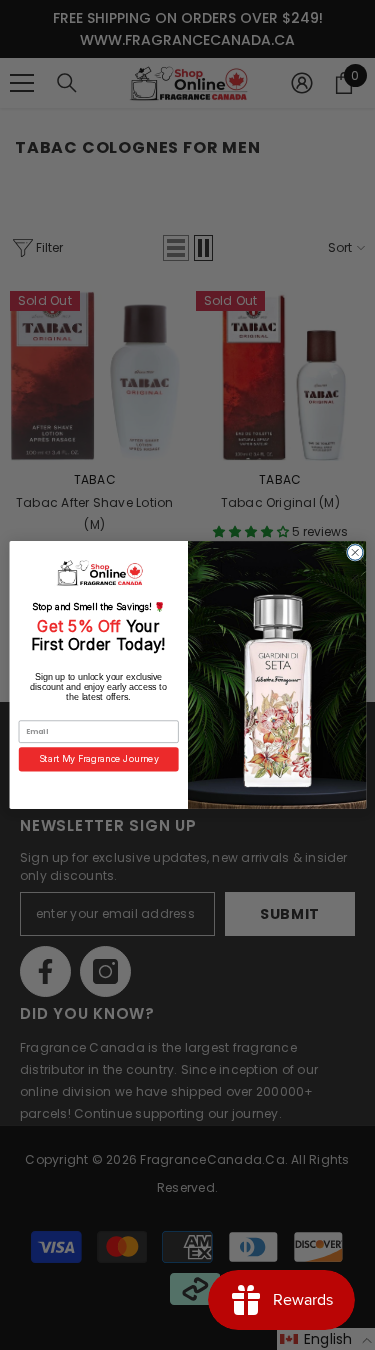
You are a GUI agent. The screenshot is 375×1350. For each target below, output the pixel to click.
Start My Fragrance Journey (98, 759)
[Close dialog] (355, 553)
